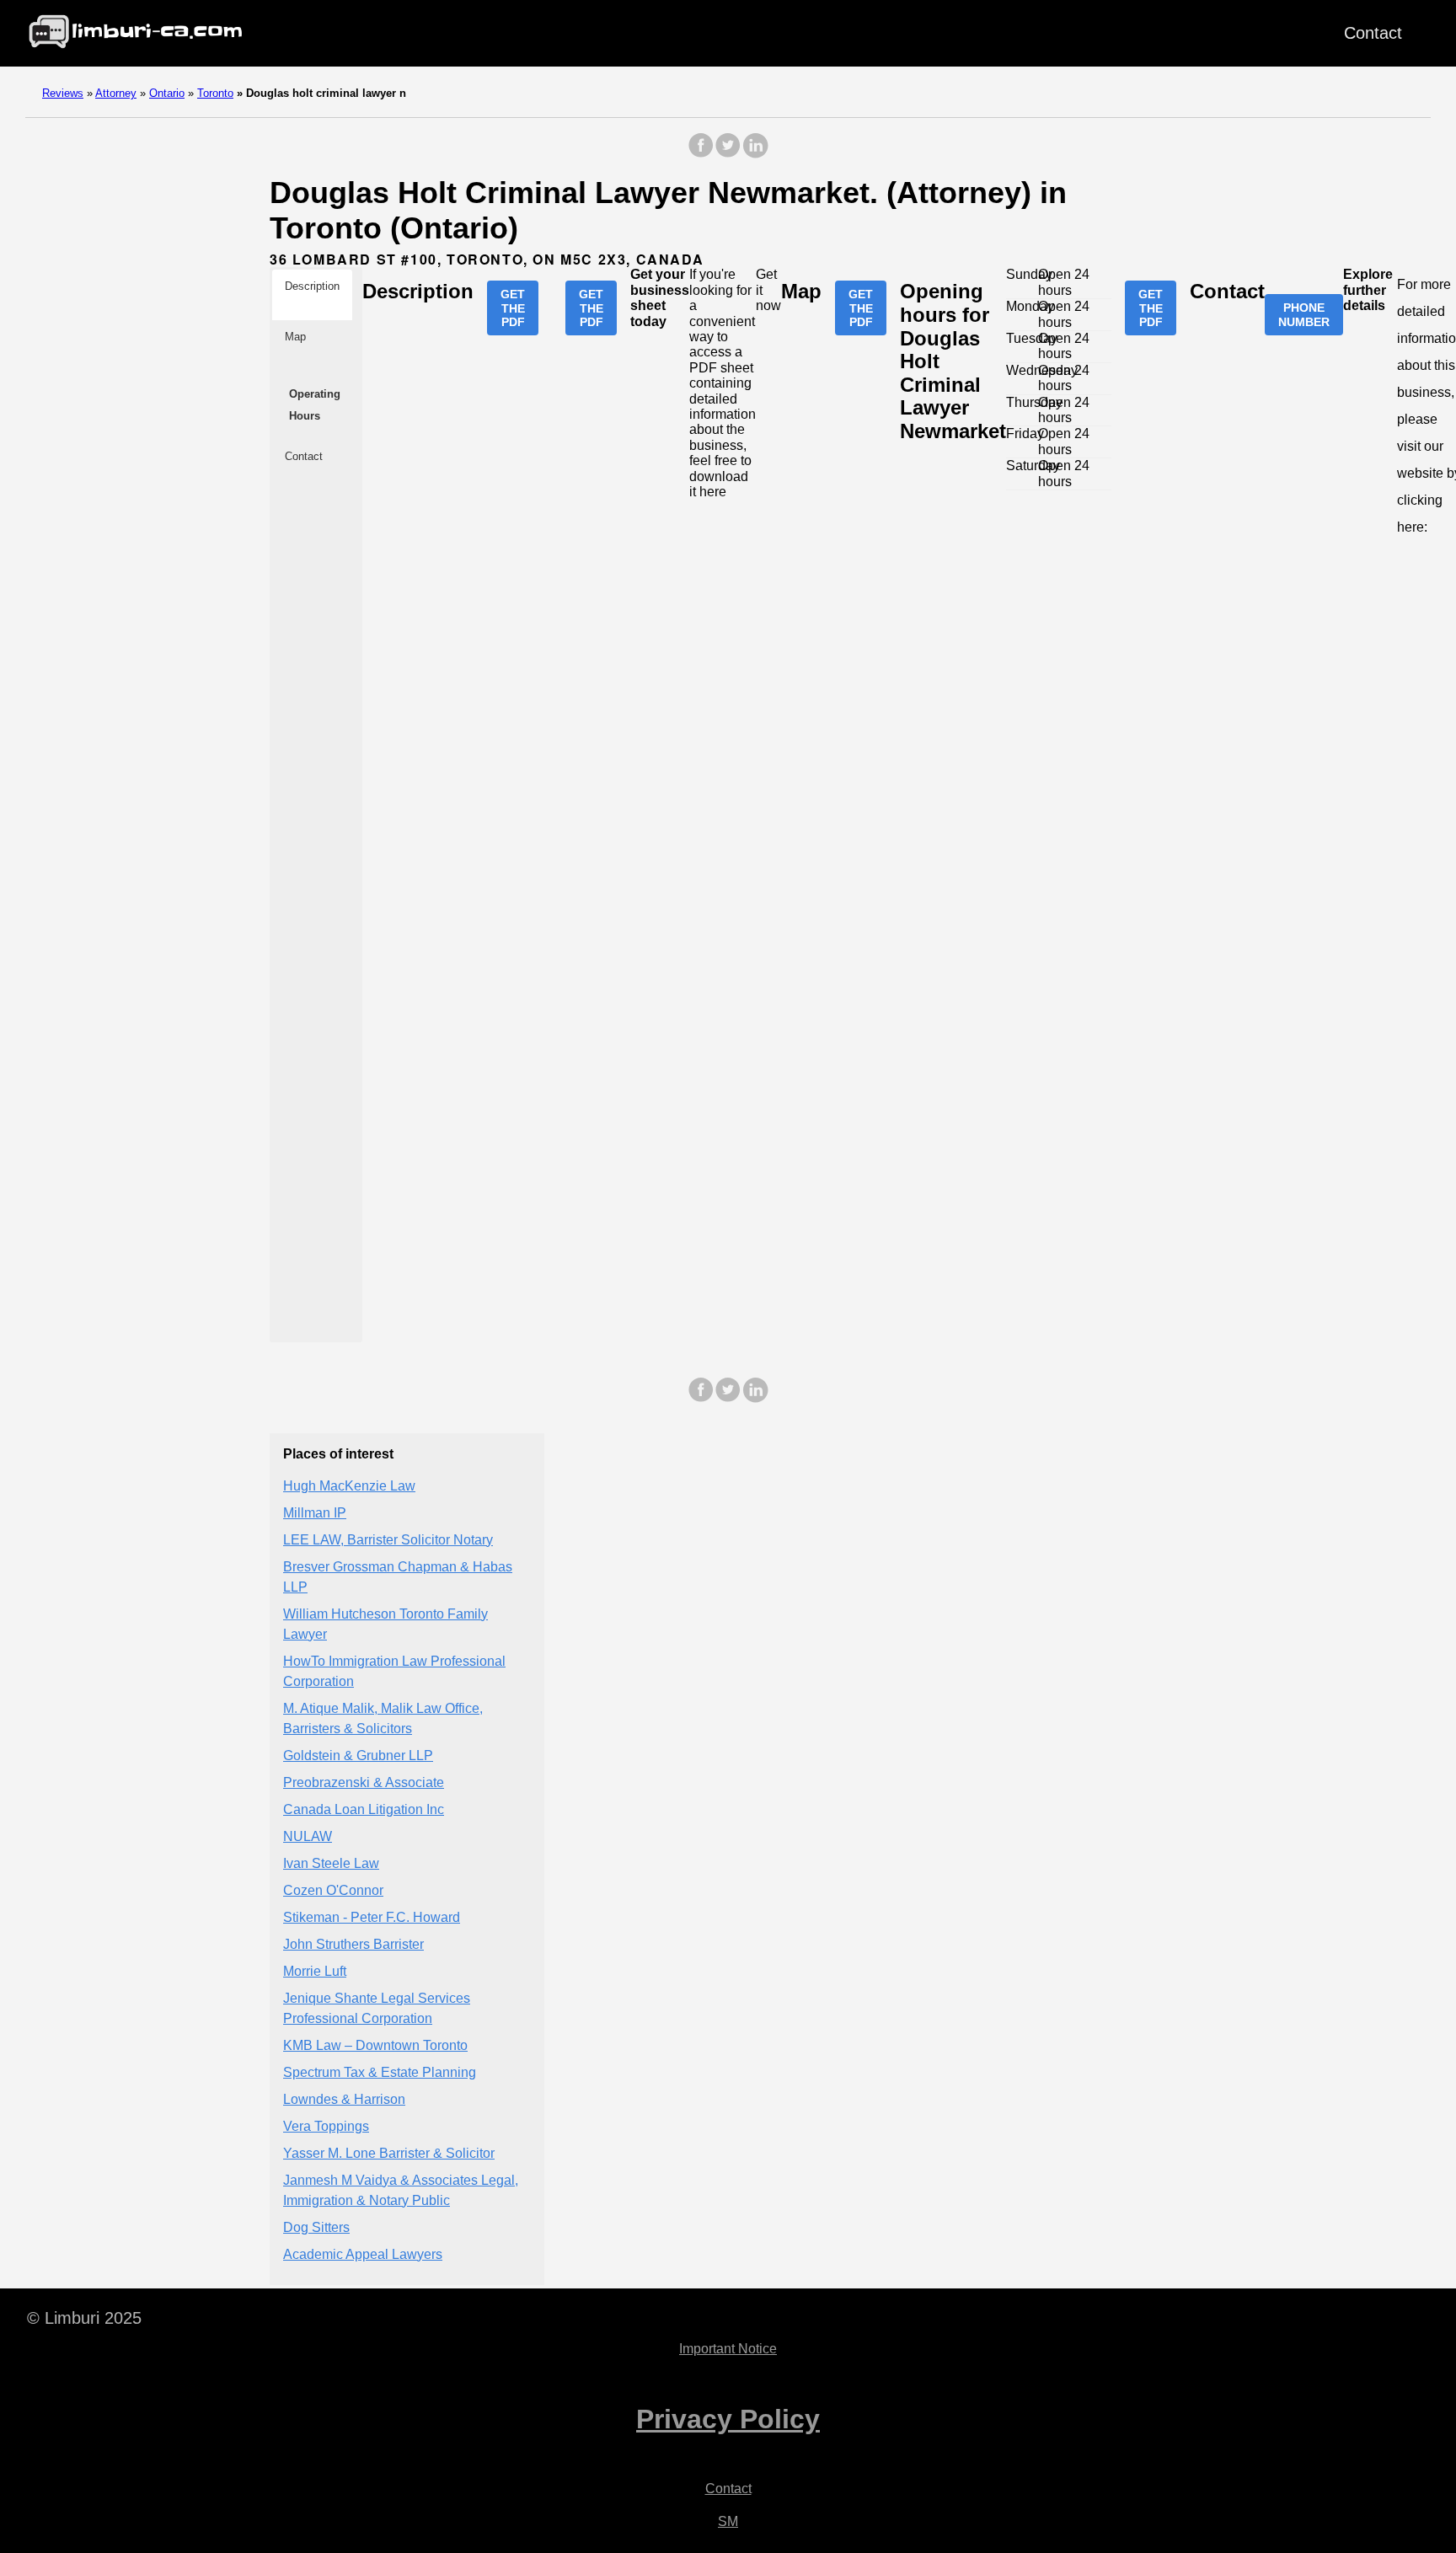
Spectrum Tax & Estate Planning (380, 2072)
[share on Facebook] (701, 154)
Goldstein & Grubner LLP (358, 1756)
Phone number (1304, 314)
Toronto (215, 93)
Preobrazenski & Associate (364, 1782)
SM (728, 2521)
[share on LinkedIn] (755, 154)
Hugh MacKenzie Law (349, 1486)
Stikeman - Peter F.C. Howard (372, 1917)
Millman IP (315, 1513)
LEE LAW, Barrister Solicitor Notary (388, 1540)
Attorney (116, 93)
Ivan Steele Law (331, 1863)
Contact (1373, 33)
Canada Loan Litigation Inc (364, 1809)
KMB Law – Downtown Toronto (375, 2045)
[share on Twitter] (728, 154)
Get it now (768, 290)
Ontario (167, 93)
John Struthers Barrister (353, 1944)
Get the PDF (513, 308)
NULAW (308, 1836)
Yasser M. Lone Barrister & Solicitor (389, 2153)
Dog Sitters (316, 2227)
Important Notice (728, 2349)
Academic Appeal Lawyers (363, 2254)
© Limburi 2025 (84, 2318)
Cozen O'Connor (333, 1890)
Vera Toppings (326, 2126)
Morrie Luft (315, 1971)
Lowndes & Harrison (344, 2099)
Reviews (63, 93)
